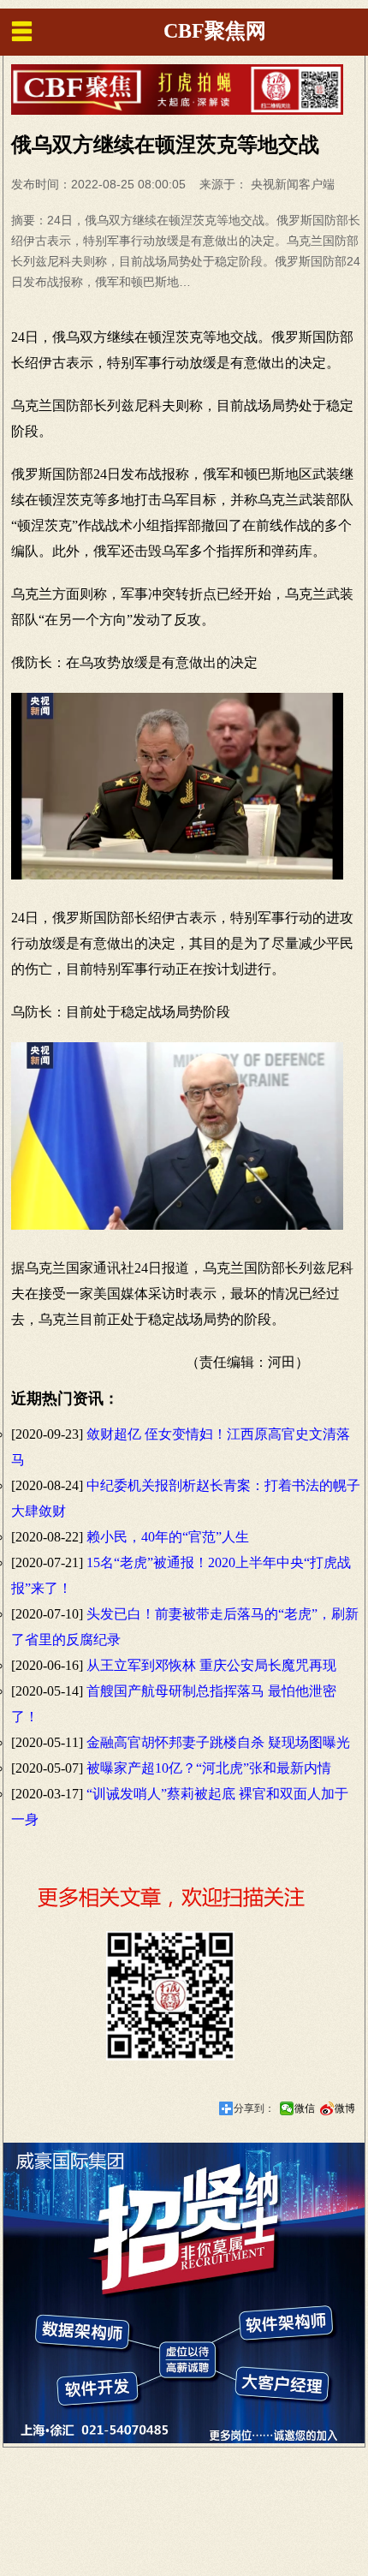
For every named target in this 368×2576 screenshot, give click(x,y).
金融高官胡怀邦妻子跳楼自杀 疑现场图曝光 (218, 1742)
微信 (305, 2108)
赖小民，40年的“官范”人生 (168, 1537)
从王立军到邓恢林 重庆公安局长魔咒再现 (211, 1665)
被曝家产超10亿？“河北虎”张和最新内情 (209, 1768)
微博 (345, 2108)
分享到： (254, 2108)
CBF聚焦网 (215, 31)
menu (21, 31)
